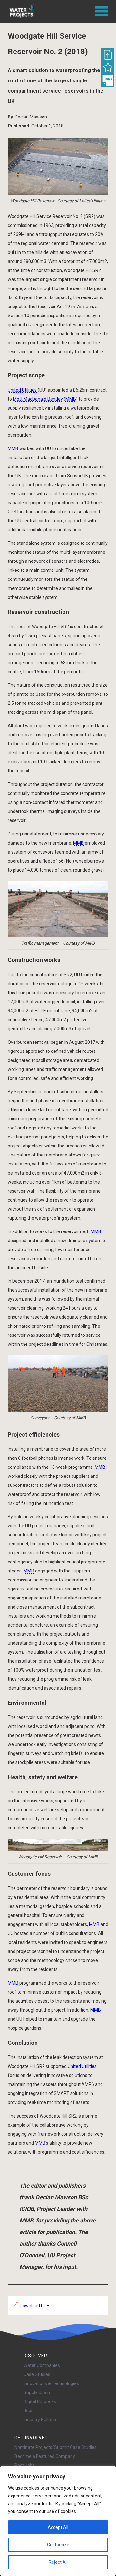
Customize (58, 2545)
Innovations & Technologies (51, 2383)
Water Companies (42, 2365)
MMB (71, 399)
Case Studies (37, 2374)
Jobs (29, 2411)
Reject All (58, 2562)
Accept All (58, 2527)
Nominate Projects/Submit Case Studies (56, 2447)
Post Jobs (25, 2465)
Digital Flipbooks (40, 2401)
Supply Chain (37, 2392)
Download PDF (34, 2306)
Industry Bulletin (40, 2420)
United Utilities (22, 390)
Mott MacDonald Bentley (38, 399)
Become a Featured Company (45, 2456)
